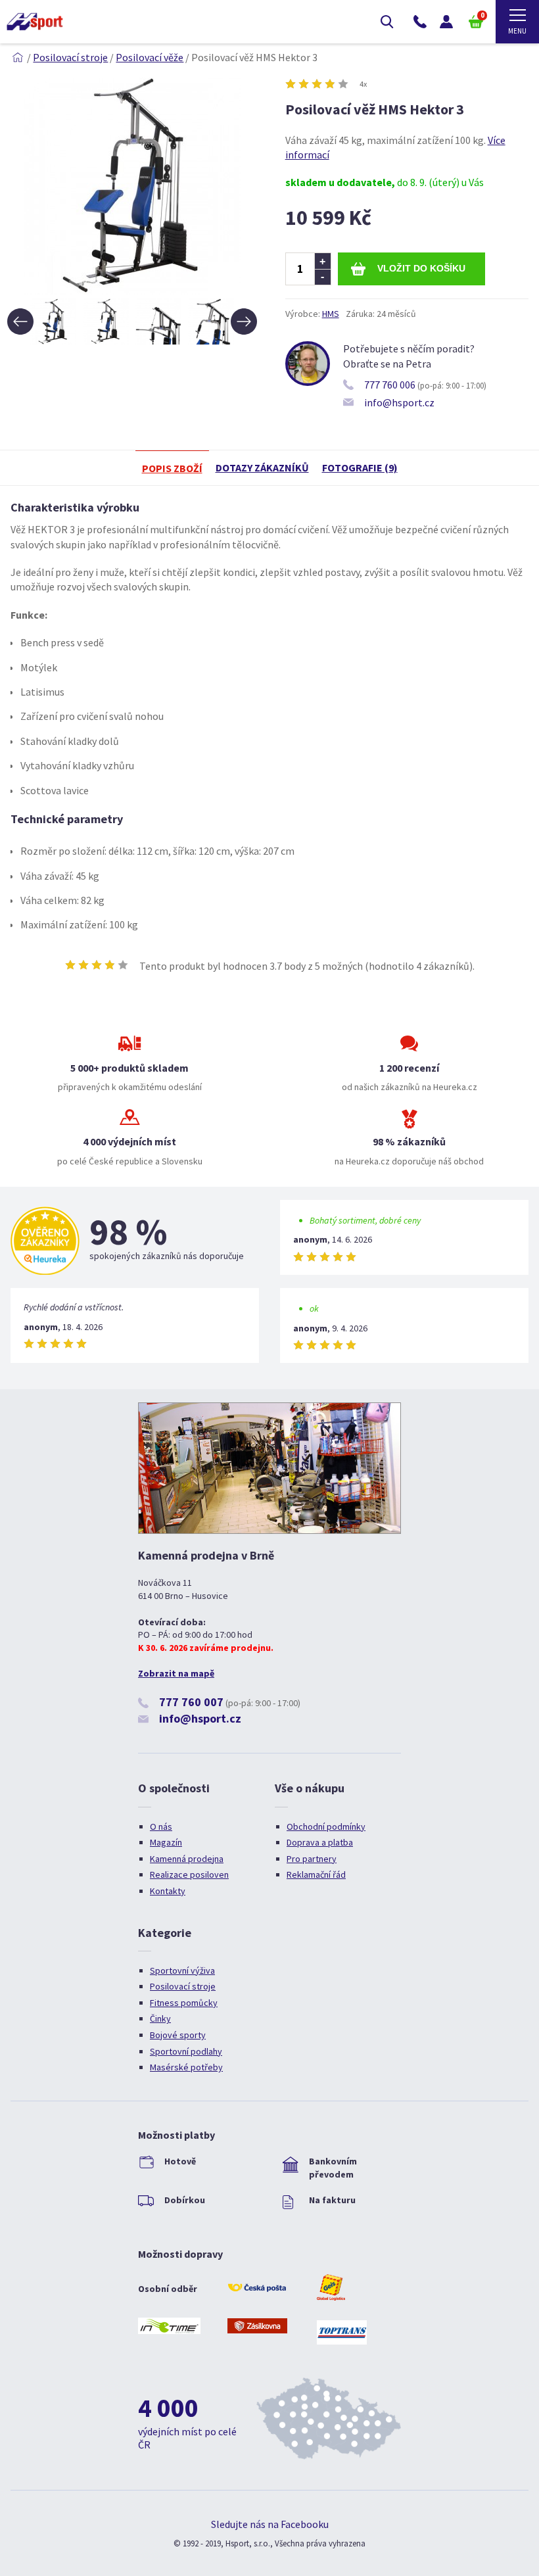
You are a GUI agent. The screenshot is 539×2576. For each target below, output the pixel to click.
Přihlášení (446, 22)
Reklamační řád (316, 1874)
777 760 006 (390, 385)
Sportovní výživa (182, 1970)
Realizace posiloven (189, 1874)
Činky (160, 2018)
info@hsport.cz (399, 402)
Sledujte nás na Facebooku (270, 2524)
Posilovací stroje (70, 57)
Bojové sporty (178, 2035)
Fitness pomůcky (184, 2003)
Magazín (166, 1842)
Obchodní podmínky (326, 1826)
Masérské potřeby (186, 2067)
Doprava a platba (320, 1842)
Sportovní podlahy (186, 2051)
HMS (331, 314)
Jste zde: (18, 57)
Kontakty (168, 1891)
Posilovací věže (150, 57)
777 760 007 (191, 1702)
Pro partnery (312, 1859)
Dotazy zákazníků (262, 467)
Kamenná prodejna (187, 1859)
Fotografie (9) (360, 467)
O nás (161, 1826)
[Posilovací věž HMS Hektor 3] (132, 291)
